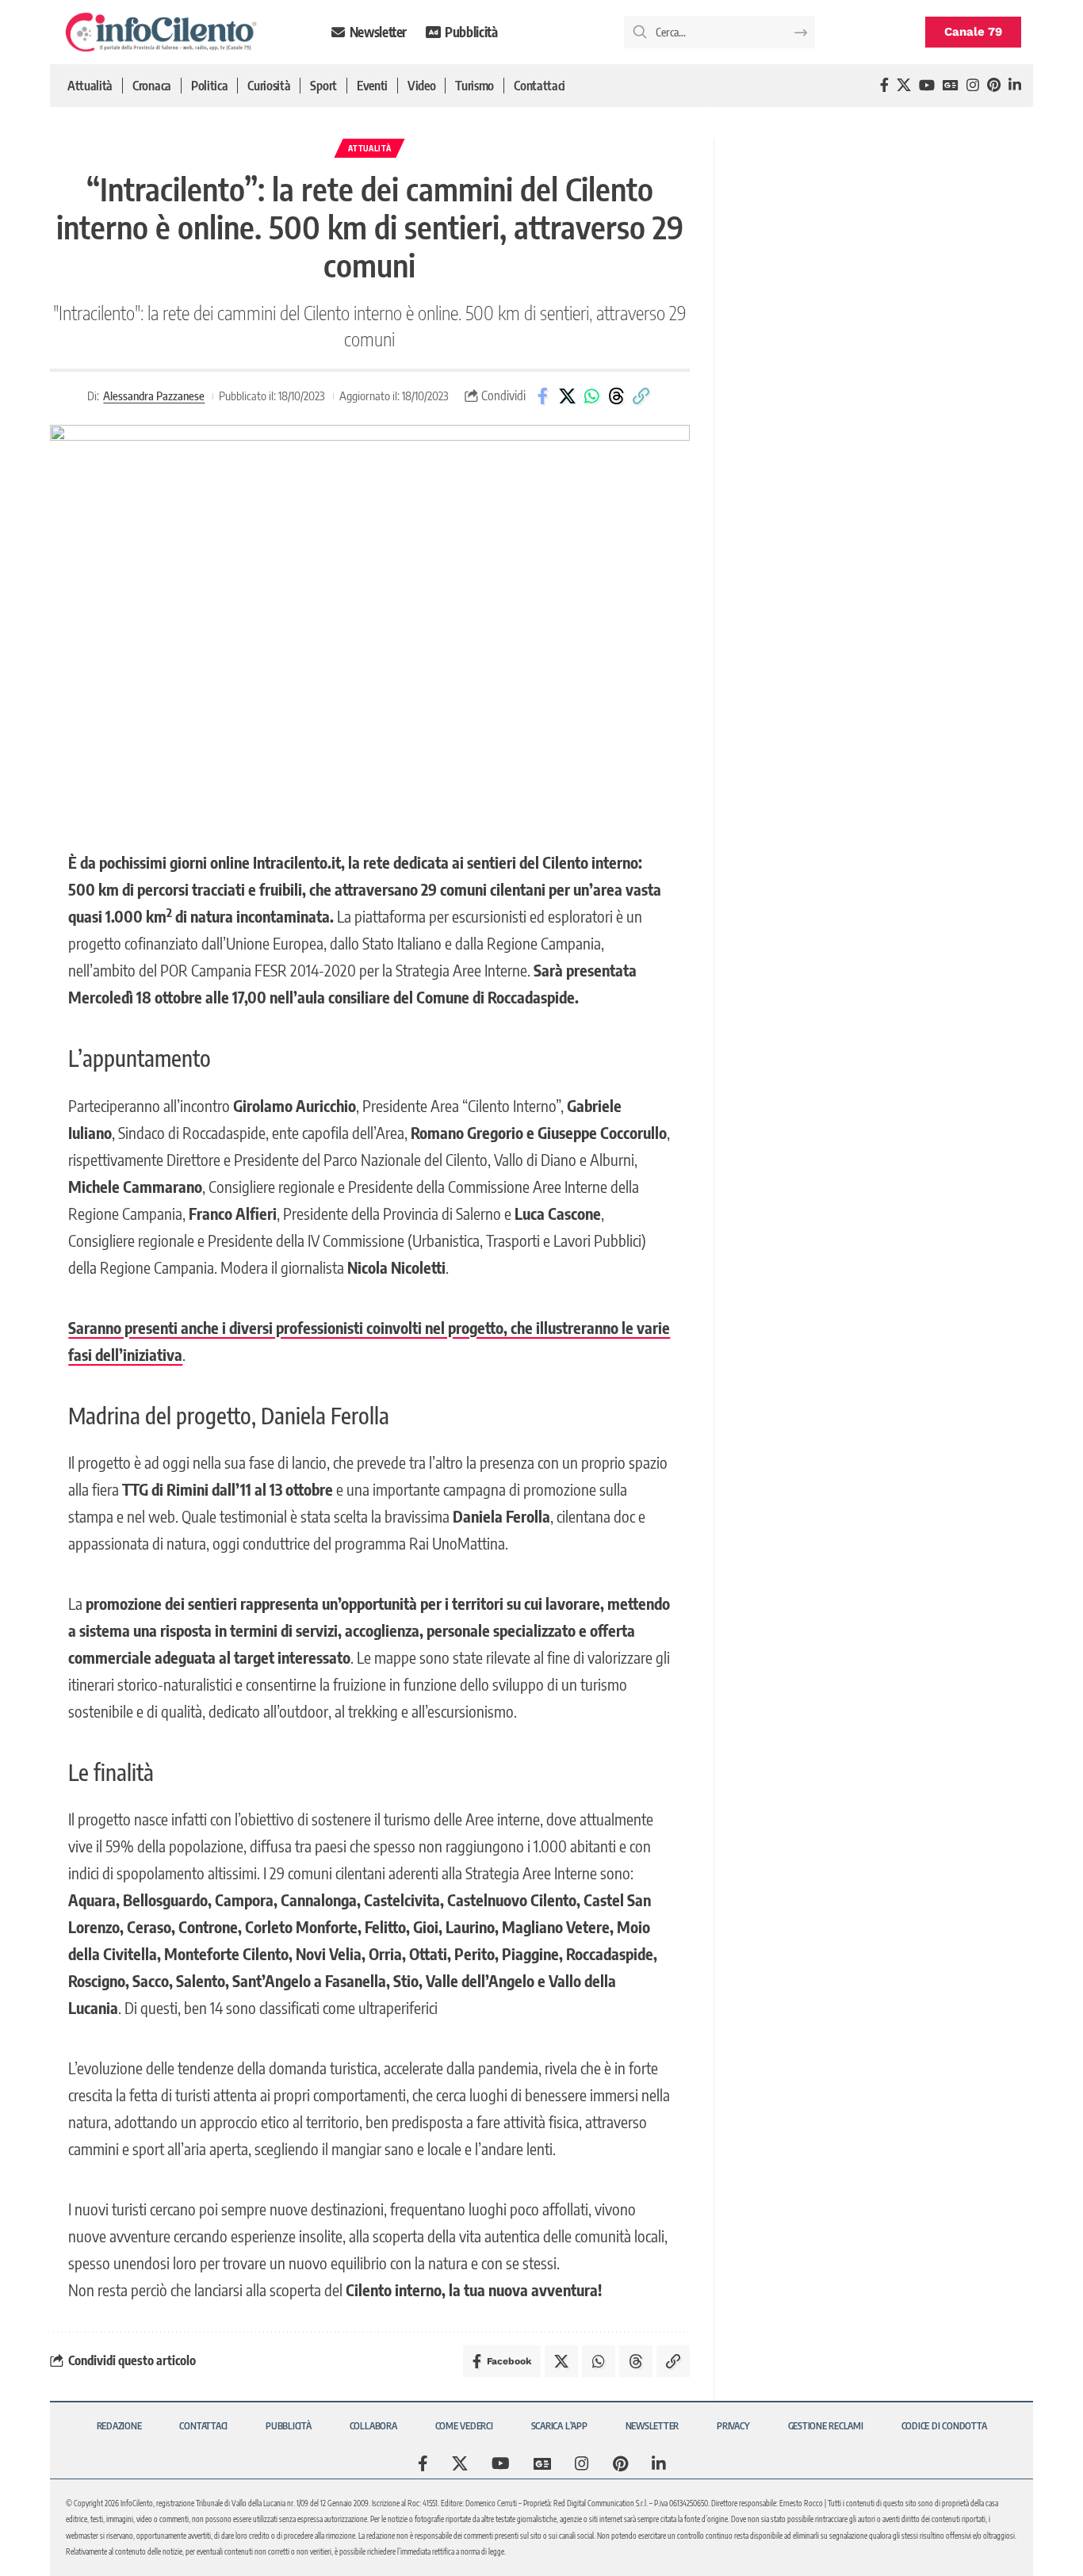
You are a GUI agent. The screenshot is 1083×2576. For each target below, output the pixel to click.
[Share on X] (567, 396)
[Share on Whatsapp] (591, 396)
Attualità (369, 148)
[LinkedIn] (1015, 85)
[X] (904, 85)
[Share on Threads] (616, 396)
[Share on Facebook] (542, 396)
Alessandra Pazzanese (154, 396)
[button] (641, 396)
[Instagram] (973, 85)
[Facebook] (884, 85)
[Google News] (951, 85)
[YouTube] (927, 85)
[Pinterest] (994, 85)
